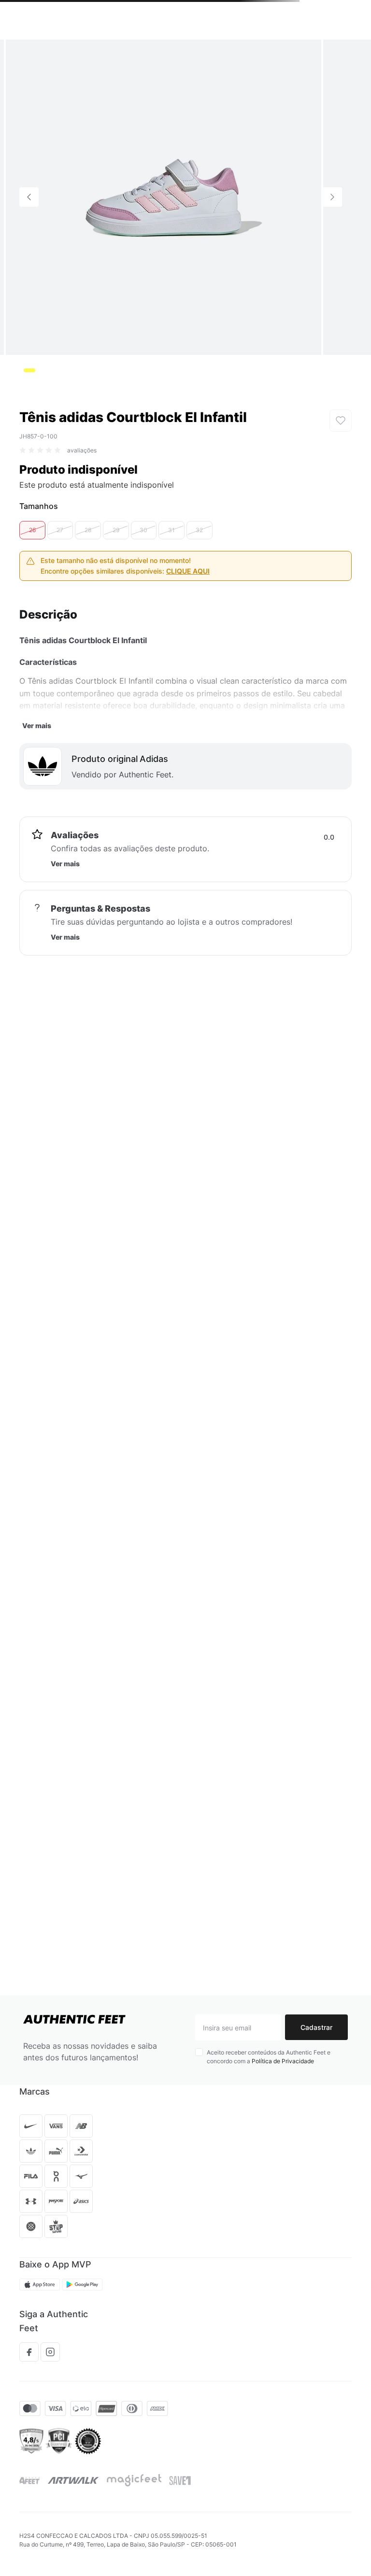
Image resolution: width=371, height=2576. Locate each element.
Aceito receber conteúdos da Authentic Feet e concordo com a (269, 2057)
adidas (86, 53)
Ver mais (37, 795)
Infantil (56, 53)
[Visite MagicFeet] (134, 2480)
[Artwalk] (73, 2480)
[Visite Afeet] (30, 2481)
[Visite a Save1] (180, 2480)
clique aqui (188, 640)
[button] (32, 599)
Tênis (27, 53)
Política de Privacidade (283, 2061)
